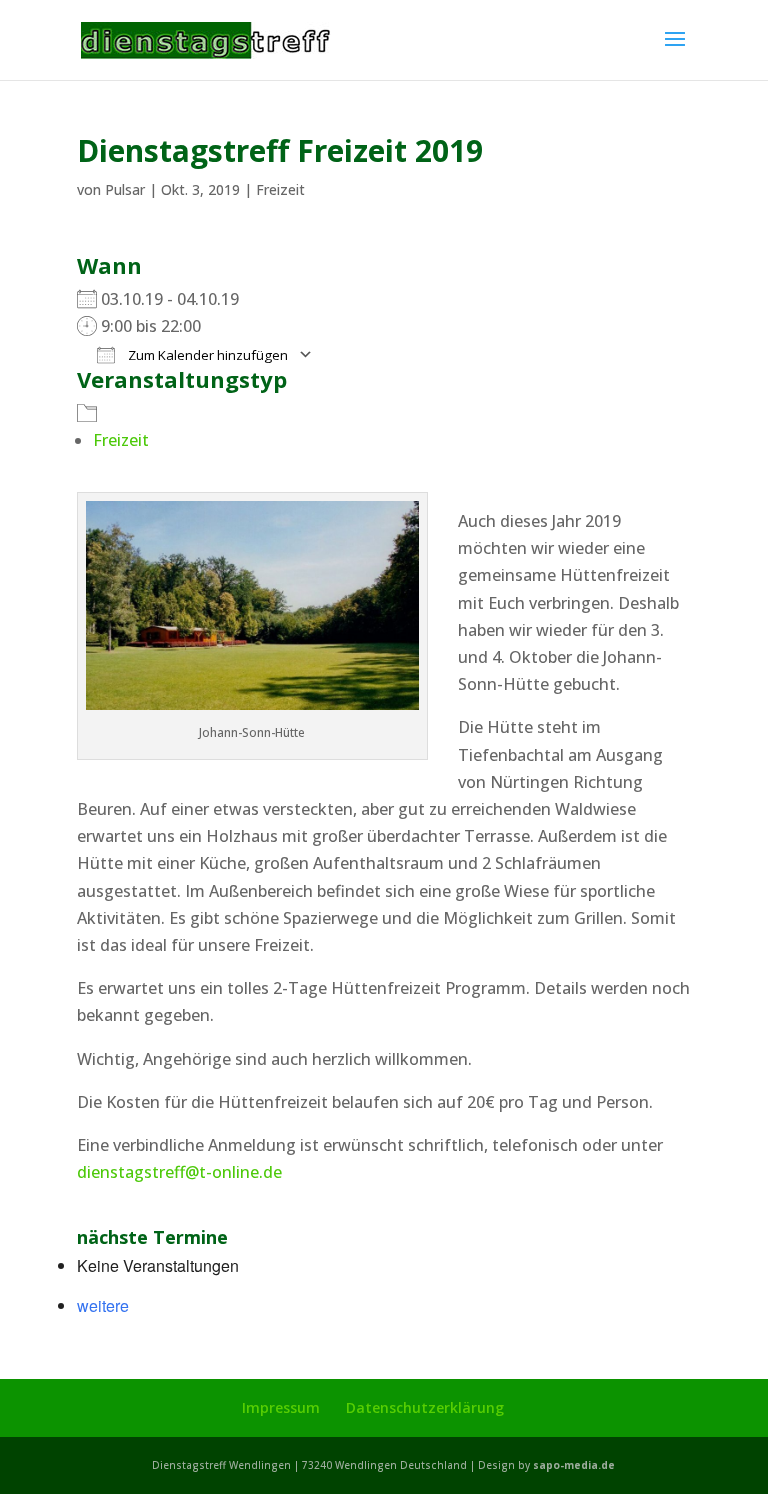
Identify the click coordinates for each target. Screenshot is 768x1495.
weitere (103, 1305)
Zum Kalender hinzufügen (206, 355)
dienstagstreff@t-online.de (179, 1172)
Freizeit (280, 189)
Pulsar (125, 189)
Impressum (281, 1407)
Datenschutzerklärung (425, 1407)
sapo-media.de (574, 1465)
